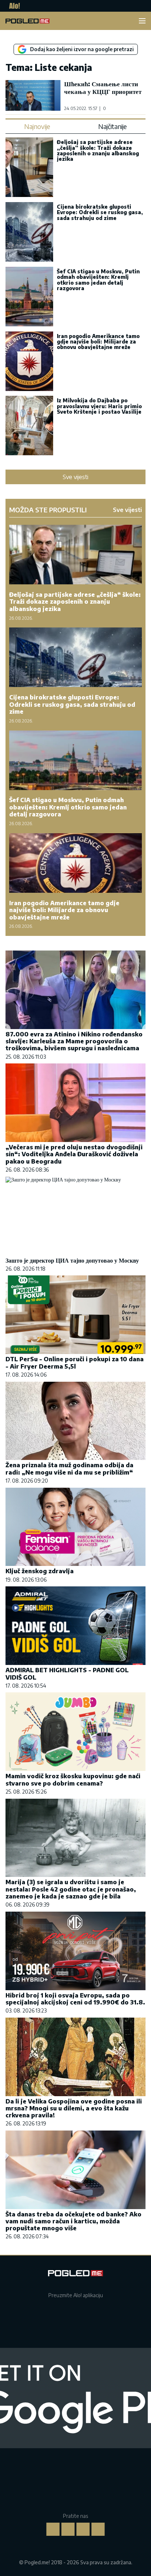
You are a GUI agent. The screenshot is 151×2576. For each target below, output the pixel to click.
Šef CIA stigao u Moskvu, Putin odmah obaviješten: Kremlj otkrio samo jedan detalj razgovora (98, 280)
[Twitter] (83, 2529)
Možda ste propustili (48, 510)
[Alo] (13, 6)
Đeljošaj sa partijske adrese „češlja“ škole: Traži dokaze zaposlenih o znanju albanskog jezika (98, 150)
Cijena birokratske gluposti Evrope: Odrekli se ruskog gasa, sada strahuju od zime (100, 212)
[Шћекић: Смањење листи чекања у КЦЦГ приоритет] (33, 95)
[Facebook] (53, 2529)
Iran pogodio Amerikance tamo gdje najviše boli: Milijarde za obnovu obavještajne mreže (98, 342)
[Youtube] (98, 2529)
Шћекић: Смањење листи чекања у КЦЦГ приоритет (103, 88)
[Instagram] (68, 2529)
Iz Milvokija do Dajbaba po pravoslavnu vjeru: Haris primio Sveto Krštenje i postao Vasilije (99, 406)
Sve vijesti (75, 477)
